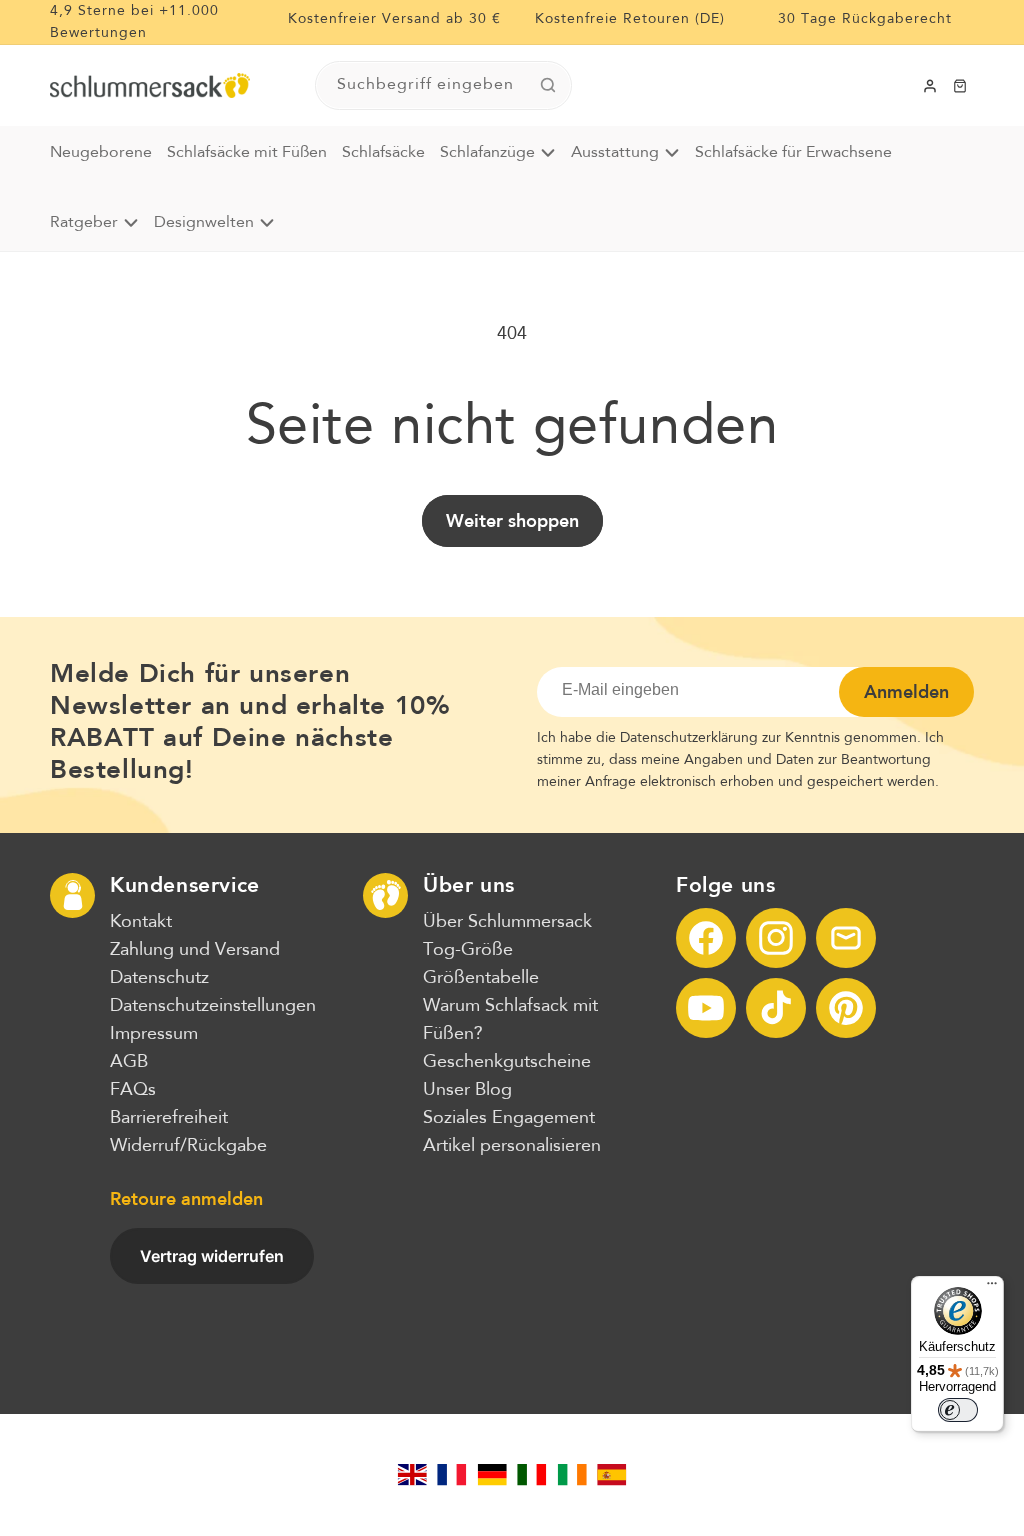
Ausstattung (615, 153)
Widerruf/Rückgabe (188, 1146)
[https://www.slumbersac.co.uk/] (412, 1475)
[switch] (958, 1410)
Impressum (154, 1034)
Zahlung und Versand (195, 950)
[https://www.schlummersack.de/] (492, 1475)
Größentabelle (481, 978)
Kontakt (141, 922)
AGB (129, 1062)
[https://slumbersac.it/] (532, 1475)
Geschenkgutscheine (507, 1062)
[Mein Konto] (930, 86)
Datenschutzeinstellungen (213, 1006)
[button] (960, 86)
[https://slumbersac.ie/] (572, 1475)
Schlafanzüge (487, 153)
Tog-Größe (468, 950)
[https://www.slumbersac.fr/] (452, 1475)
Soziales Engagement (509, 1118)
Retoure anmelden (186, 1199)
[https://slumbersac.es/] (612, 1475)
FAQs (133, 1090)
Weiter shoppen (512, 521)
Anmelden (906, 692)
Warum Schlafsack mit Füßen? (510, 1020)
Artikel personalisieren (512, 1146)
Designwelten (204, 223)
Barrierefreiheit (169, 1118)
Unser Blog (467, 1090)
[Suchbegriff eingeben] (548, 85)
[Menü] (992, 1288)
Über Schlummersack (507, 922)
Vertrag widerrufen (212, 1256)
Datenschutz (159, 978)
